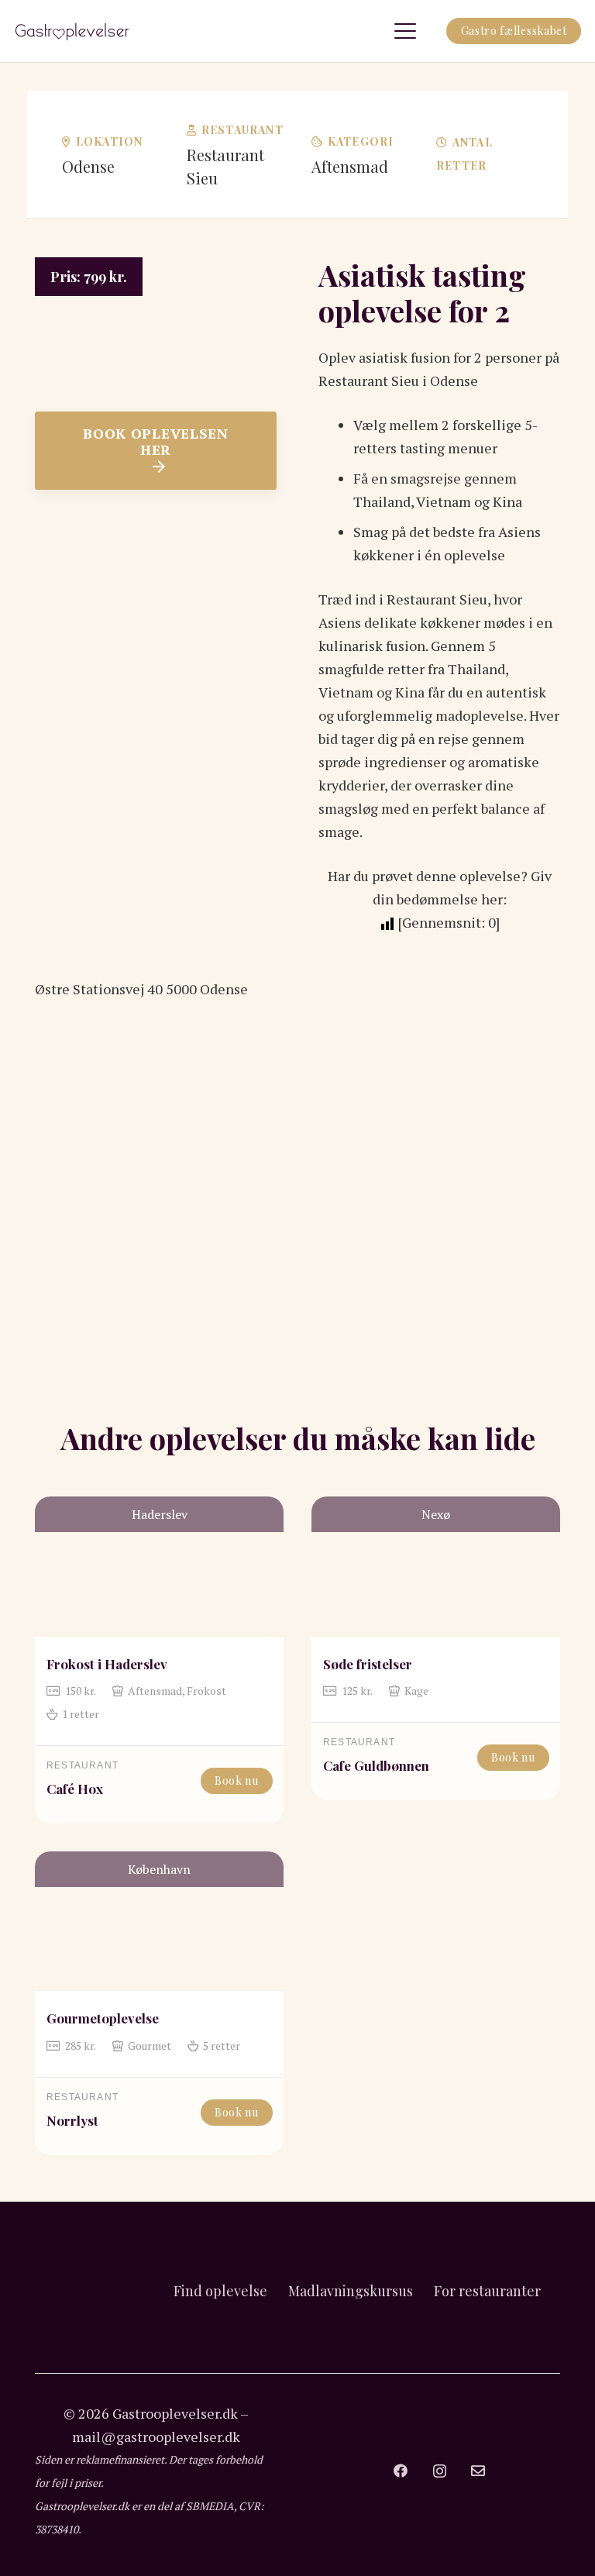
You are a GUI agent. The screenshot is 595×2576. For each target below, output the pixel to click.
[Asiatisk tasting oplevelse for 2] (156, 269)
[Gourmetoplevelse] (159, 1922)
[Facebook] (401, 2471)
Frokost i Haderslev (107, 1664)
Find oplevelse (220, 2291)
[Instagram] (440, 2471)
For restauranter (487, 2291)
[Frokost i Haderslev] (159, 1567)
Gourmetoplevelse (103, 2018)
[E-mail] (478, 2471)
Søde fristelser (368, 1664)
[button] (405, 31)
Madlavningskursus (351, 2291)
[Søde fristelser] (436, 1567)
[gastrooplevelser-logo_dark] (72, 31)
